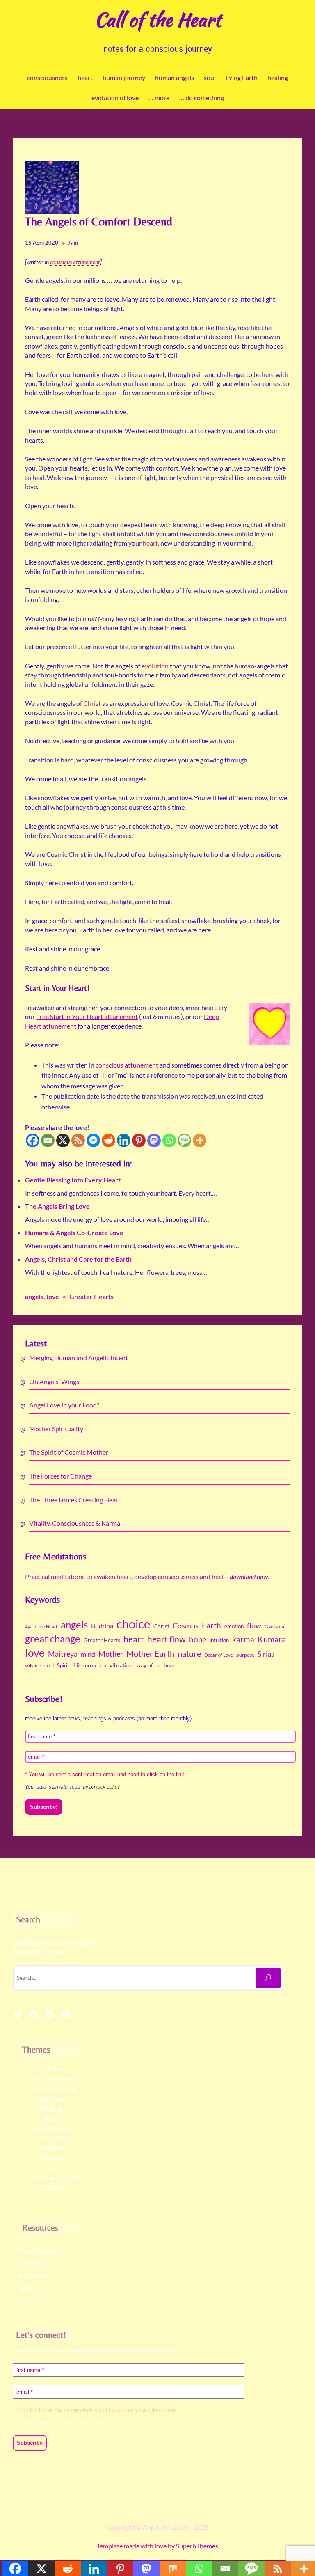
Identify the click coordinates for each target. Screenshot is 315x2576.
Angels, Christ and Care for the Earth (78, 1259)
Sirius (266, 1654)
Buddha (102, 1626)
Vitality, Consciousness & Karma (75, 1523)
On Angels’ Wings (54, 1381)
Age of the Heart (41, 1627)
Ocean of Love (219, 1655)
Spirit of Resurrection (82, 1665)
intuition (219, 1640)
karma (243, 1639)
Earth (211, 1625)
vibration (121, 1665)
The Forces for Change (60, 1476)
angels (34, 1297)
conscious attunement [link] (75, 262)
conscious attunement (127, 1065)
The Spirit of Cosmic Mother (69, 1452)
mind (88, 1654)
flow (254, 1625)
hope (198, 1639)
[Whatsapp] (169, 1140)
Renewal (51, 2157)
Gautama (274, 1627)
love (53, 1297)
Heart (52, 2118)
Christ (161, 1626)
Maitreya (63, 1654)
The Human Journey (51, 2177)
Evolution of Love (52, 2088)
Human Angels (51, 2128)
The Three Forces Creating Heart (75, 1500)
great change (53, 1639)
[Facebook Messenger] (93, 1140)
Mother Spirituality (56, 1429)
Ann (73, 243)
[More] (200, 1140)
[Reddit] (108, 1140)
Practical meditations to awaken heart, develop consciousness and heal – (146, 1576)
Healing (51, 2108)
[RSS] (78, 1140)
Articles (51, 2069)
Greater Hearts (91, 1297)
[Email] (48, 1140)
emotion (234, 1626)
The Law (51, 2187)
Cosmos (186, 1625)
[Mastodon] (154, 1140)
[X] (63, 1140)
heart (134, 1639)
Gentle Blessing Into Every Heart (73, 1180)
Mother (111, 1654)
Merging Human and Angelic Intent (79, 1358)
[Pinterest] (139, 1140)
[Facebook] (33, 1140)
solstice (33, 1666)
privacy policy (105, 1787)
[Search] (268, 1978)
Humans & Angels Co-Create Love (74, 1232)
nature (189, 1654)
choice (133, 1624)
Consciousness (51, 2079)
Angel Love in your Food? (64, 1405)
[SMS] (184, 1140)
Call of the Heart (158, 19)
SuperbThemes (197, 2546)
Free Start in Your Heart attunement (87, 1016)
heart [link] (150, 543)
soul (49, 1665)
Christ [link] (92, 703)
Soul (52, 2167)
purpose (245, 1655)
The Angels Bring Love (57, 1206)
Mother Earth (150, 1653)
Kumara (272, 1639)
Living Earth (52, 2138)
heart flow (167, 1639)
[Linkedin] (124, 1140)
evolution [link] (155, 666)
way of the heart (157, 1665)
